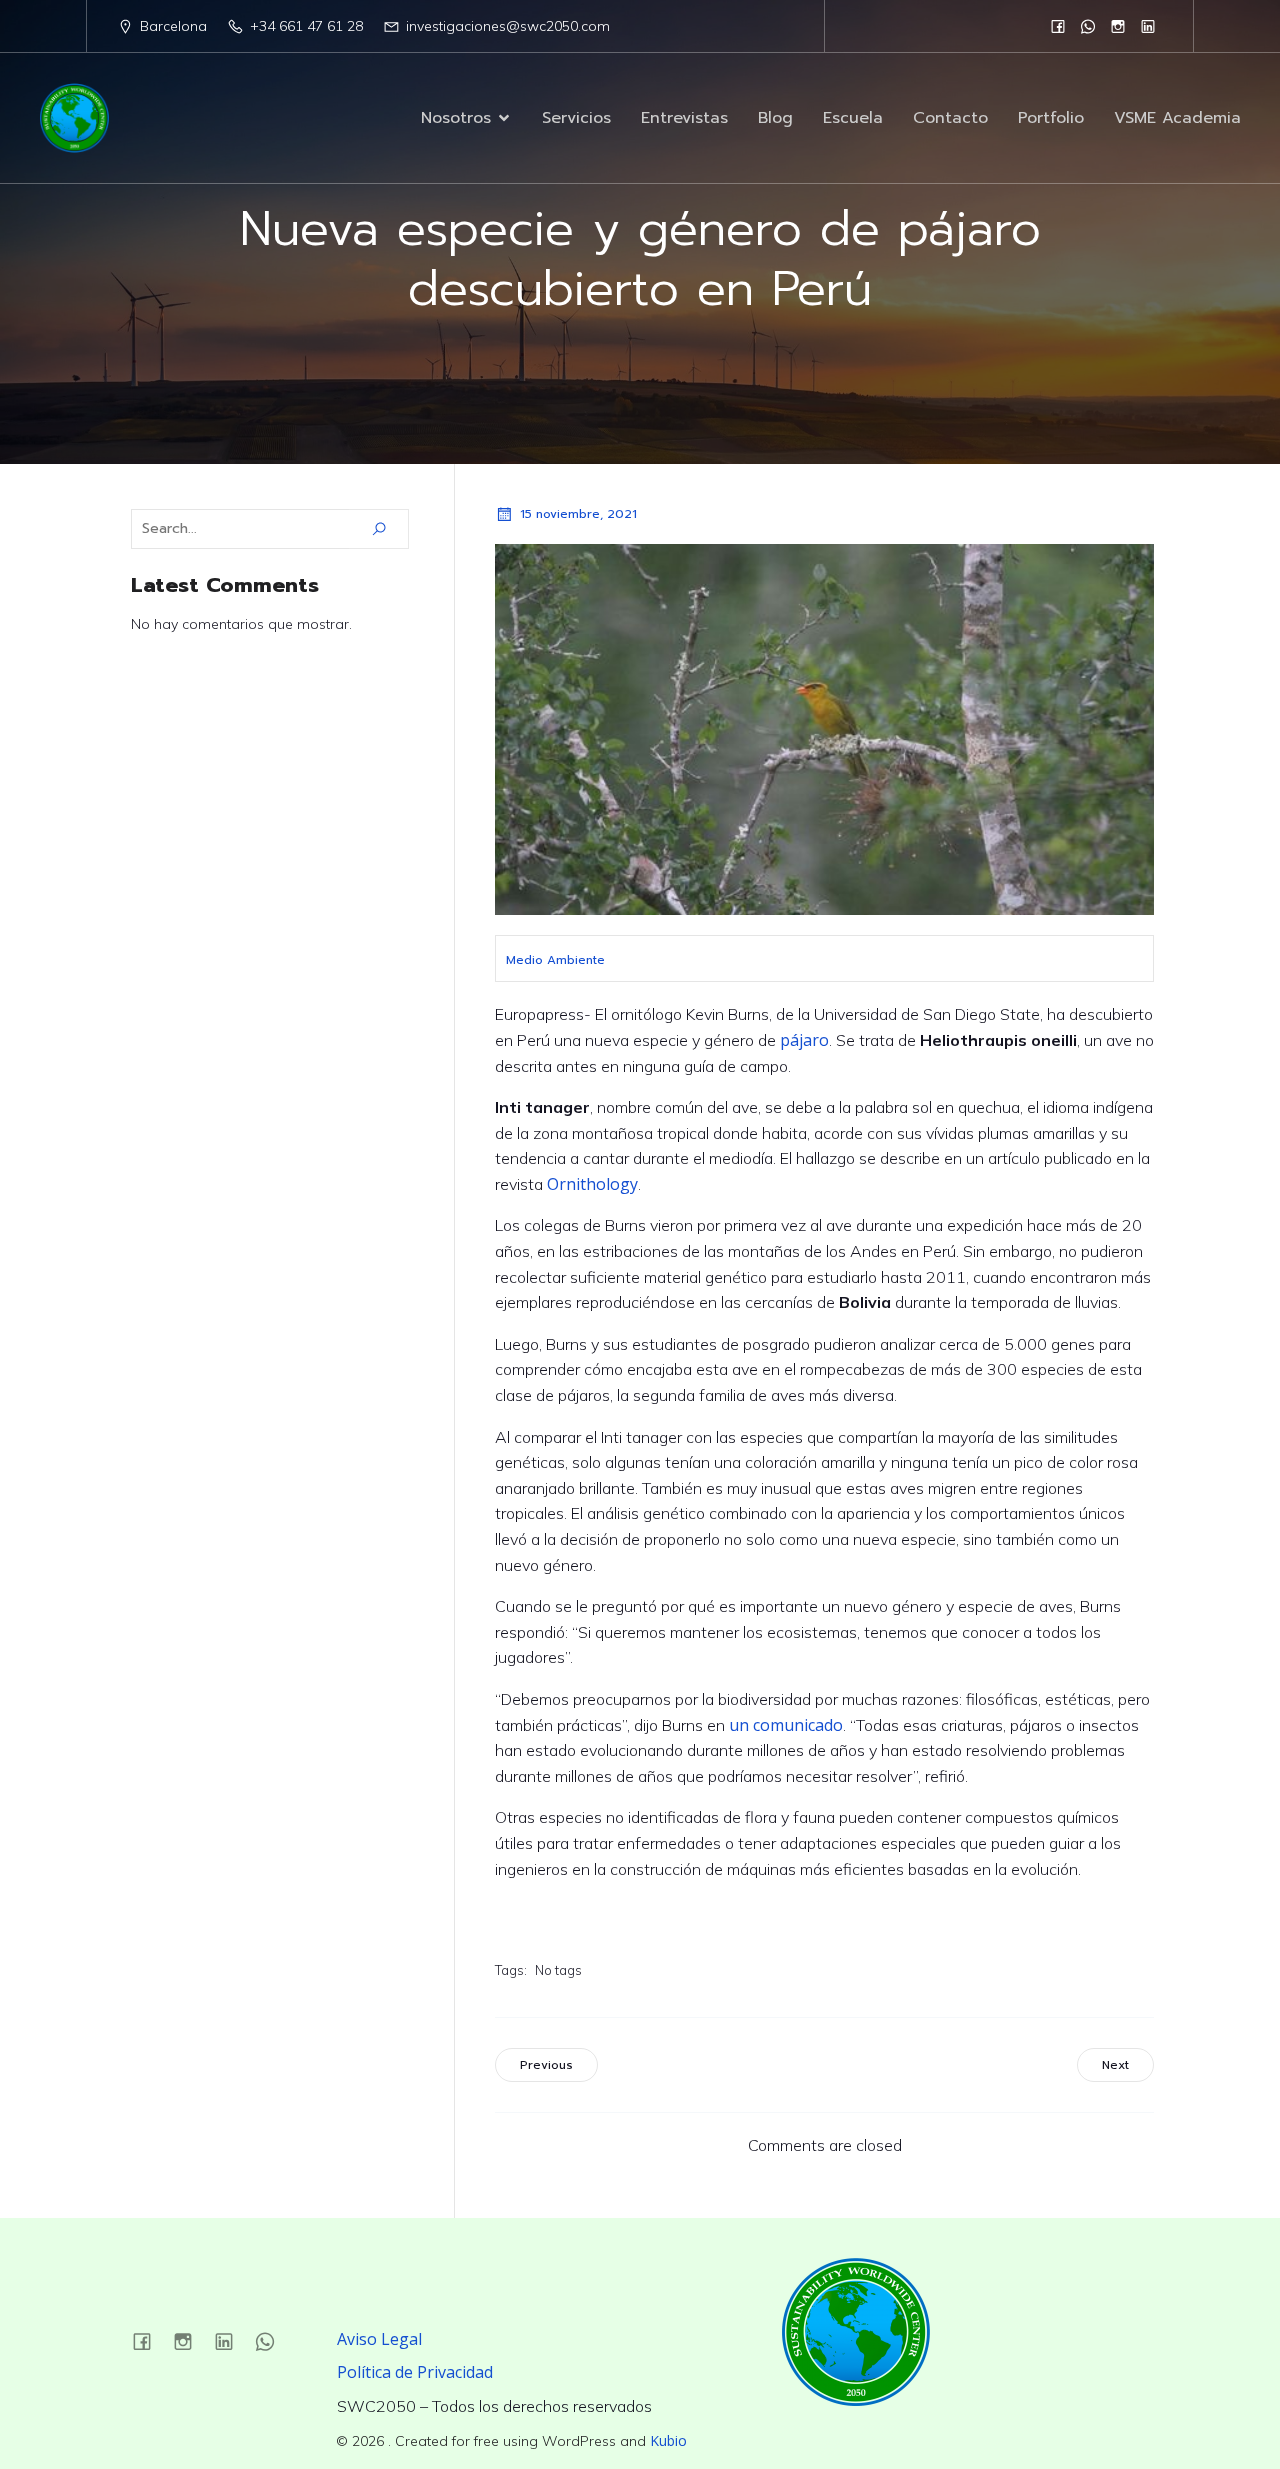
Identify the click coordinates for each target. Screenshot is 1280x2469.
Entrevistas (684, 118)
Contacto (950, 118)
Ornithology (592, 1184)
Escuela (853, 118)
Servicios (576, 118)
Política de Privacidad (415, 2372)
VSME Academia (1177, 118)
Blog (775, 118)
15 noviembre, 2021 (578, 514)
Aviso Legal (379, 2339)
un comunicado (786, 1725)
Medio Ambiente (555, 960)
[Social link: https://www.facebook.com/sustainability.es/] (1058, 26)
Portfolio (1051, 118)
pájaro (802, 1040)
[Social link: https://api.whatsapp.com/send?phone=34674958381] (1088, 26)
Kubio (668, 2440)
